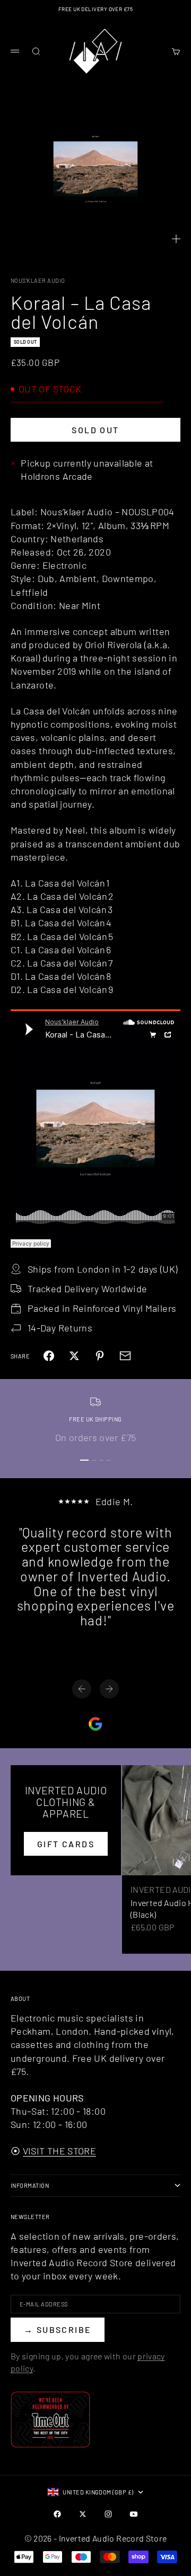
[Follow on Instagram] (108, 2514)
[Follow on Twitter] (83, 2514)
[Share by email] (125, 1356)
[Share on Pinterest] (100, 1356)
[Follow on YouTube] (134, 2514)
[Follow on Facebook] (57, 2514)
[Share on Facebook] (49, 1356)
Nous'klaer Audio (38, 280)
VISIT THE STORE (59, 2151)
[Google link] (95, 1724)
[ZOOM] (176, 239)
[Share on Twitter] (74, 1356)
